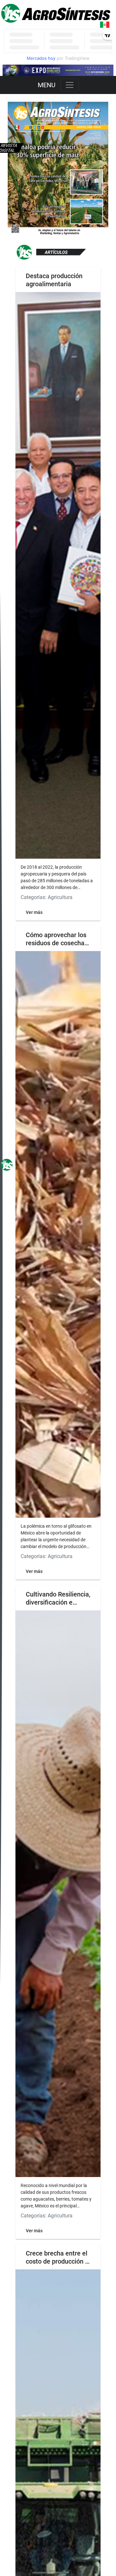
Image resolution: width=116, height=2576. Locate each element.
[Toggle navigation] (70, 85)
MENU (47, 85)
